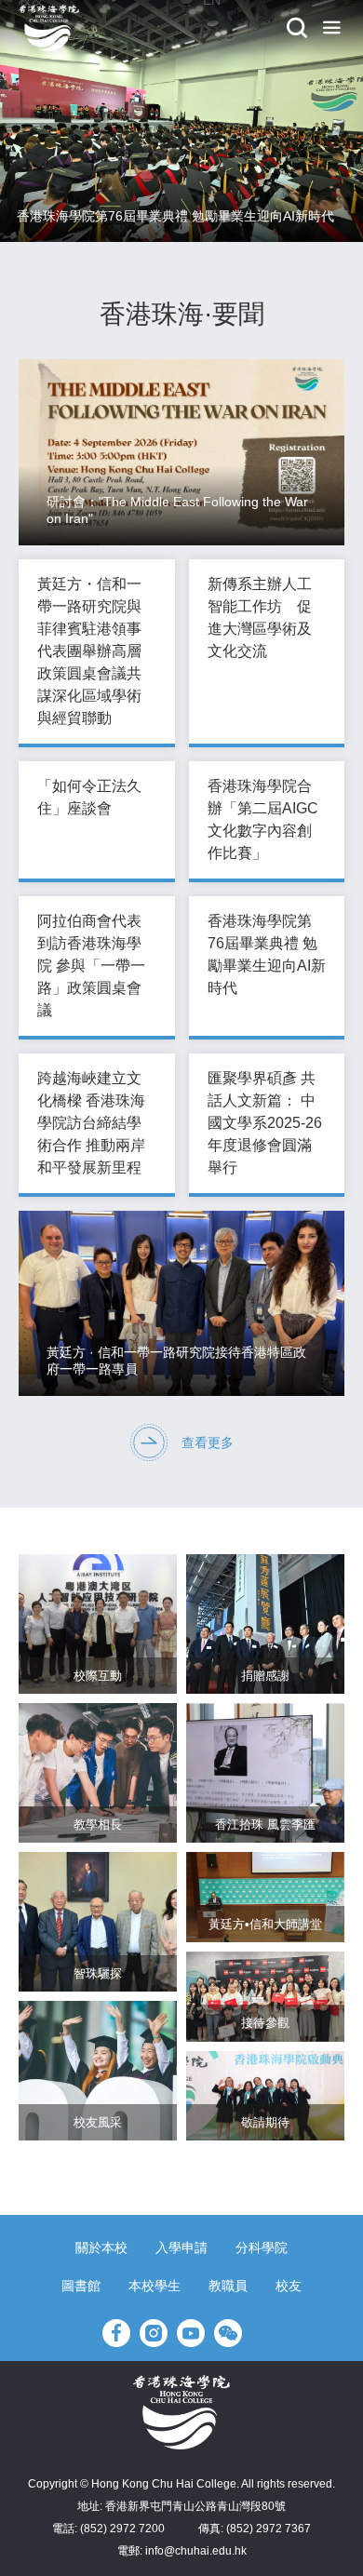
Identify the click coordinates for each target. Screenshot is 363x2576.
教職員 (228, 2286)
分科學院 (262, 2247)
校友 (289, 2286)
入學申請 (181, 2247)
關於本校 (101, 2247)
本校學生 (155, 2286)
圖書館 (81, 2286)
